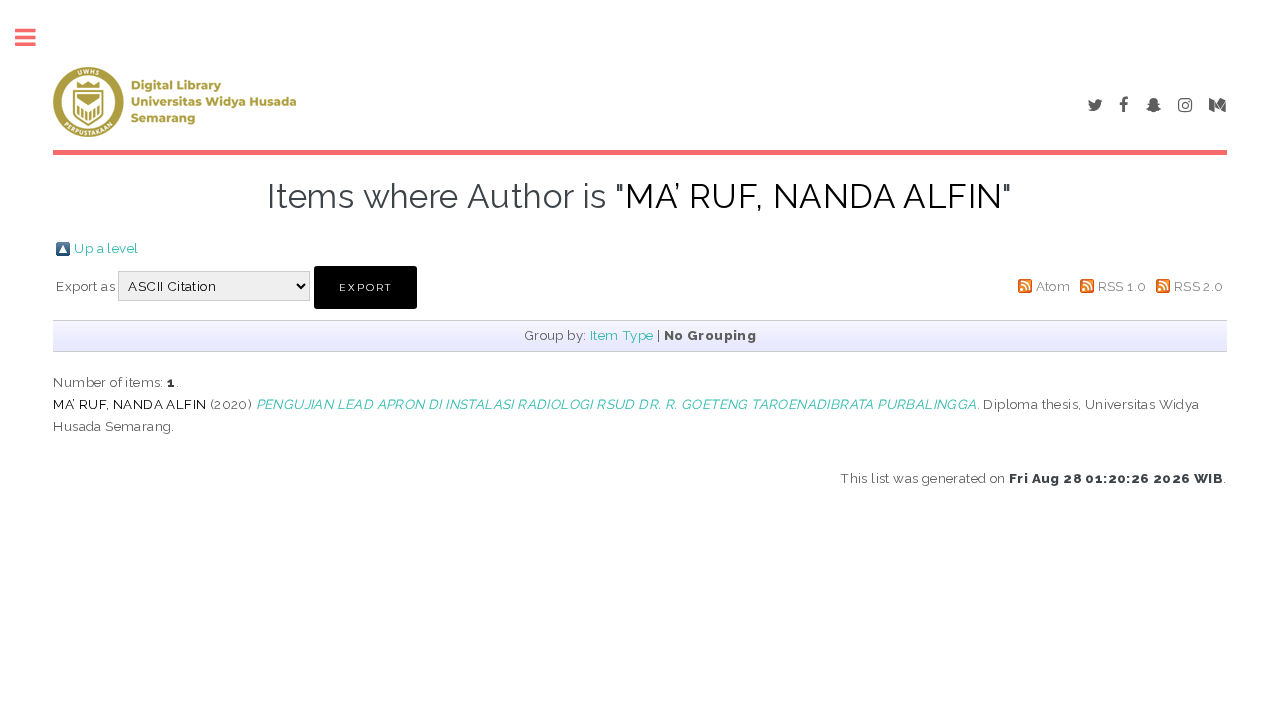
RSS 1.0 (1122, 286)
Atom (1053, 286)
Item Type (622, 335)
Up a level (106, 248)
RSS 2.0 (1199, 286)
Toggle (36, 37)
